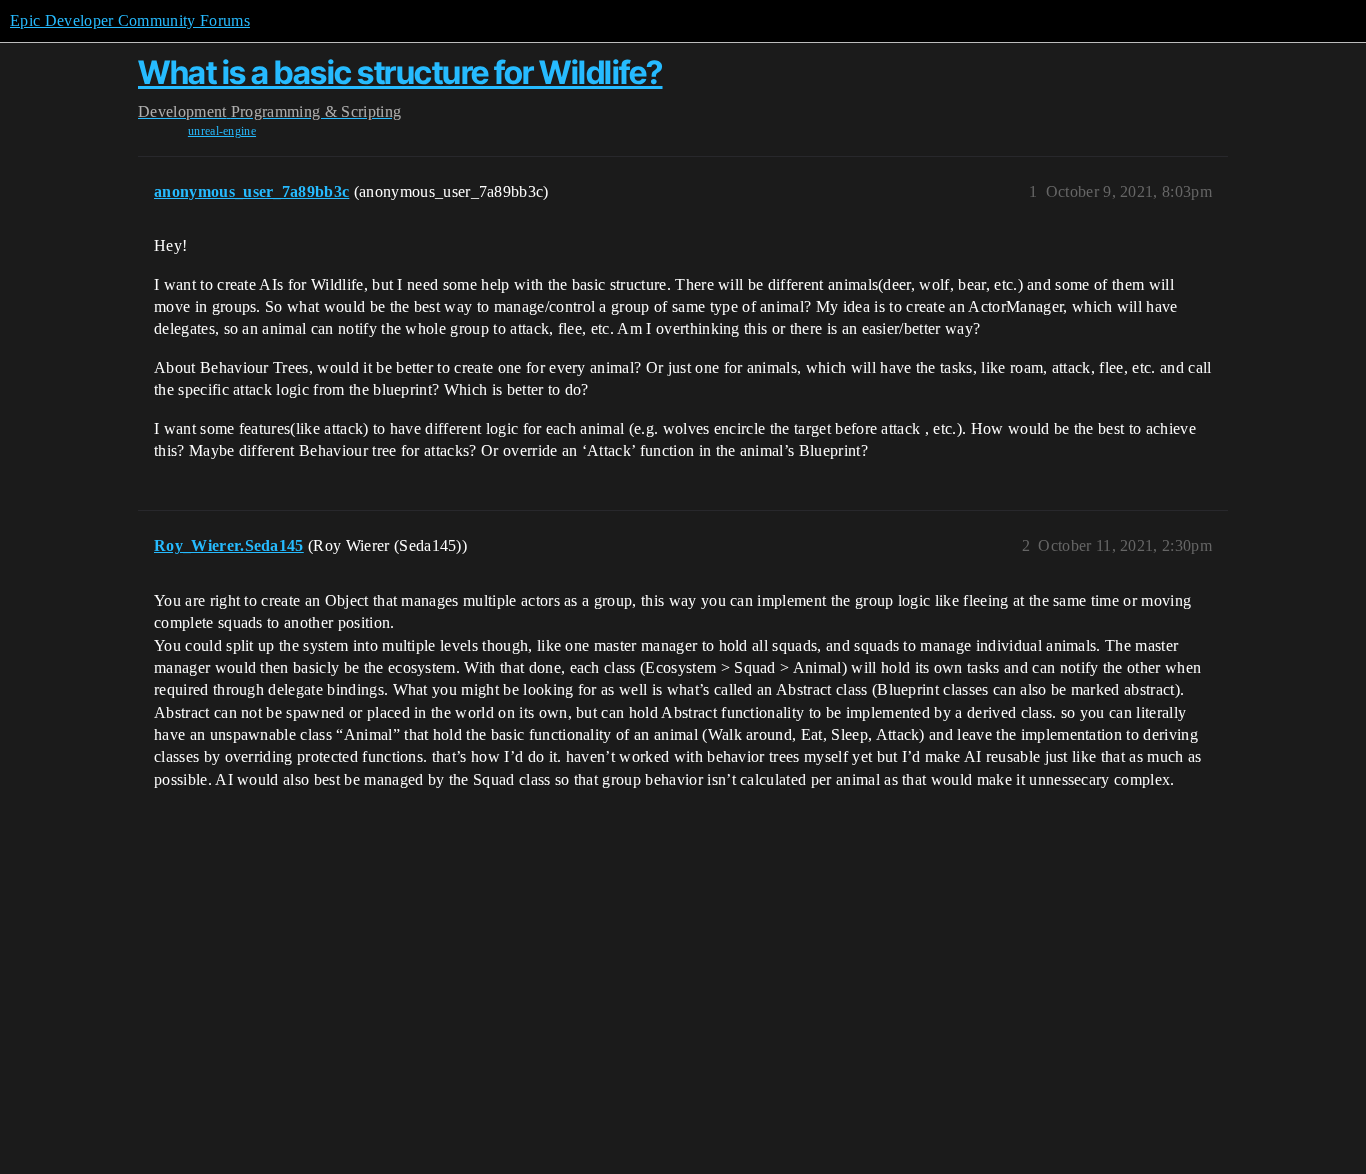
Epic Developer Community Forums (130, 20)
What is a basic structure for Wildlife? (400, 72)
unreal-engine (222, 131)
